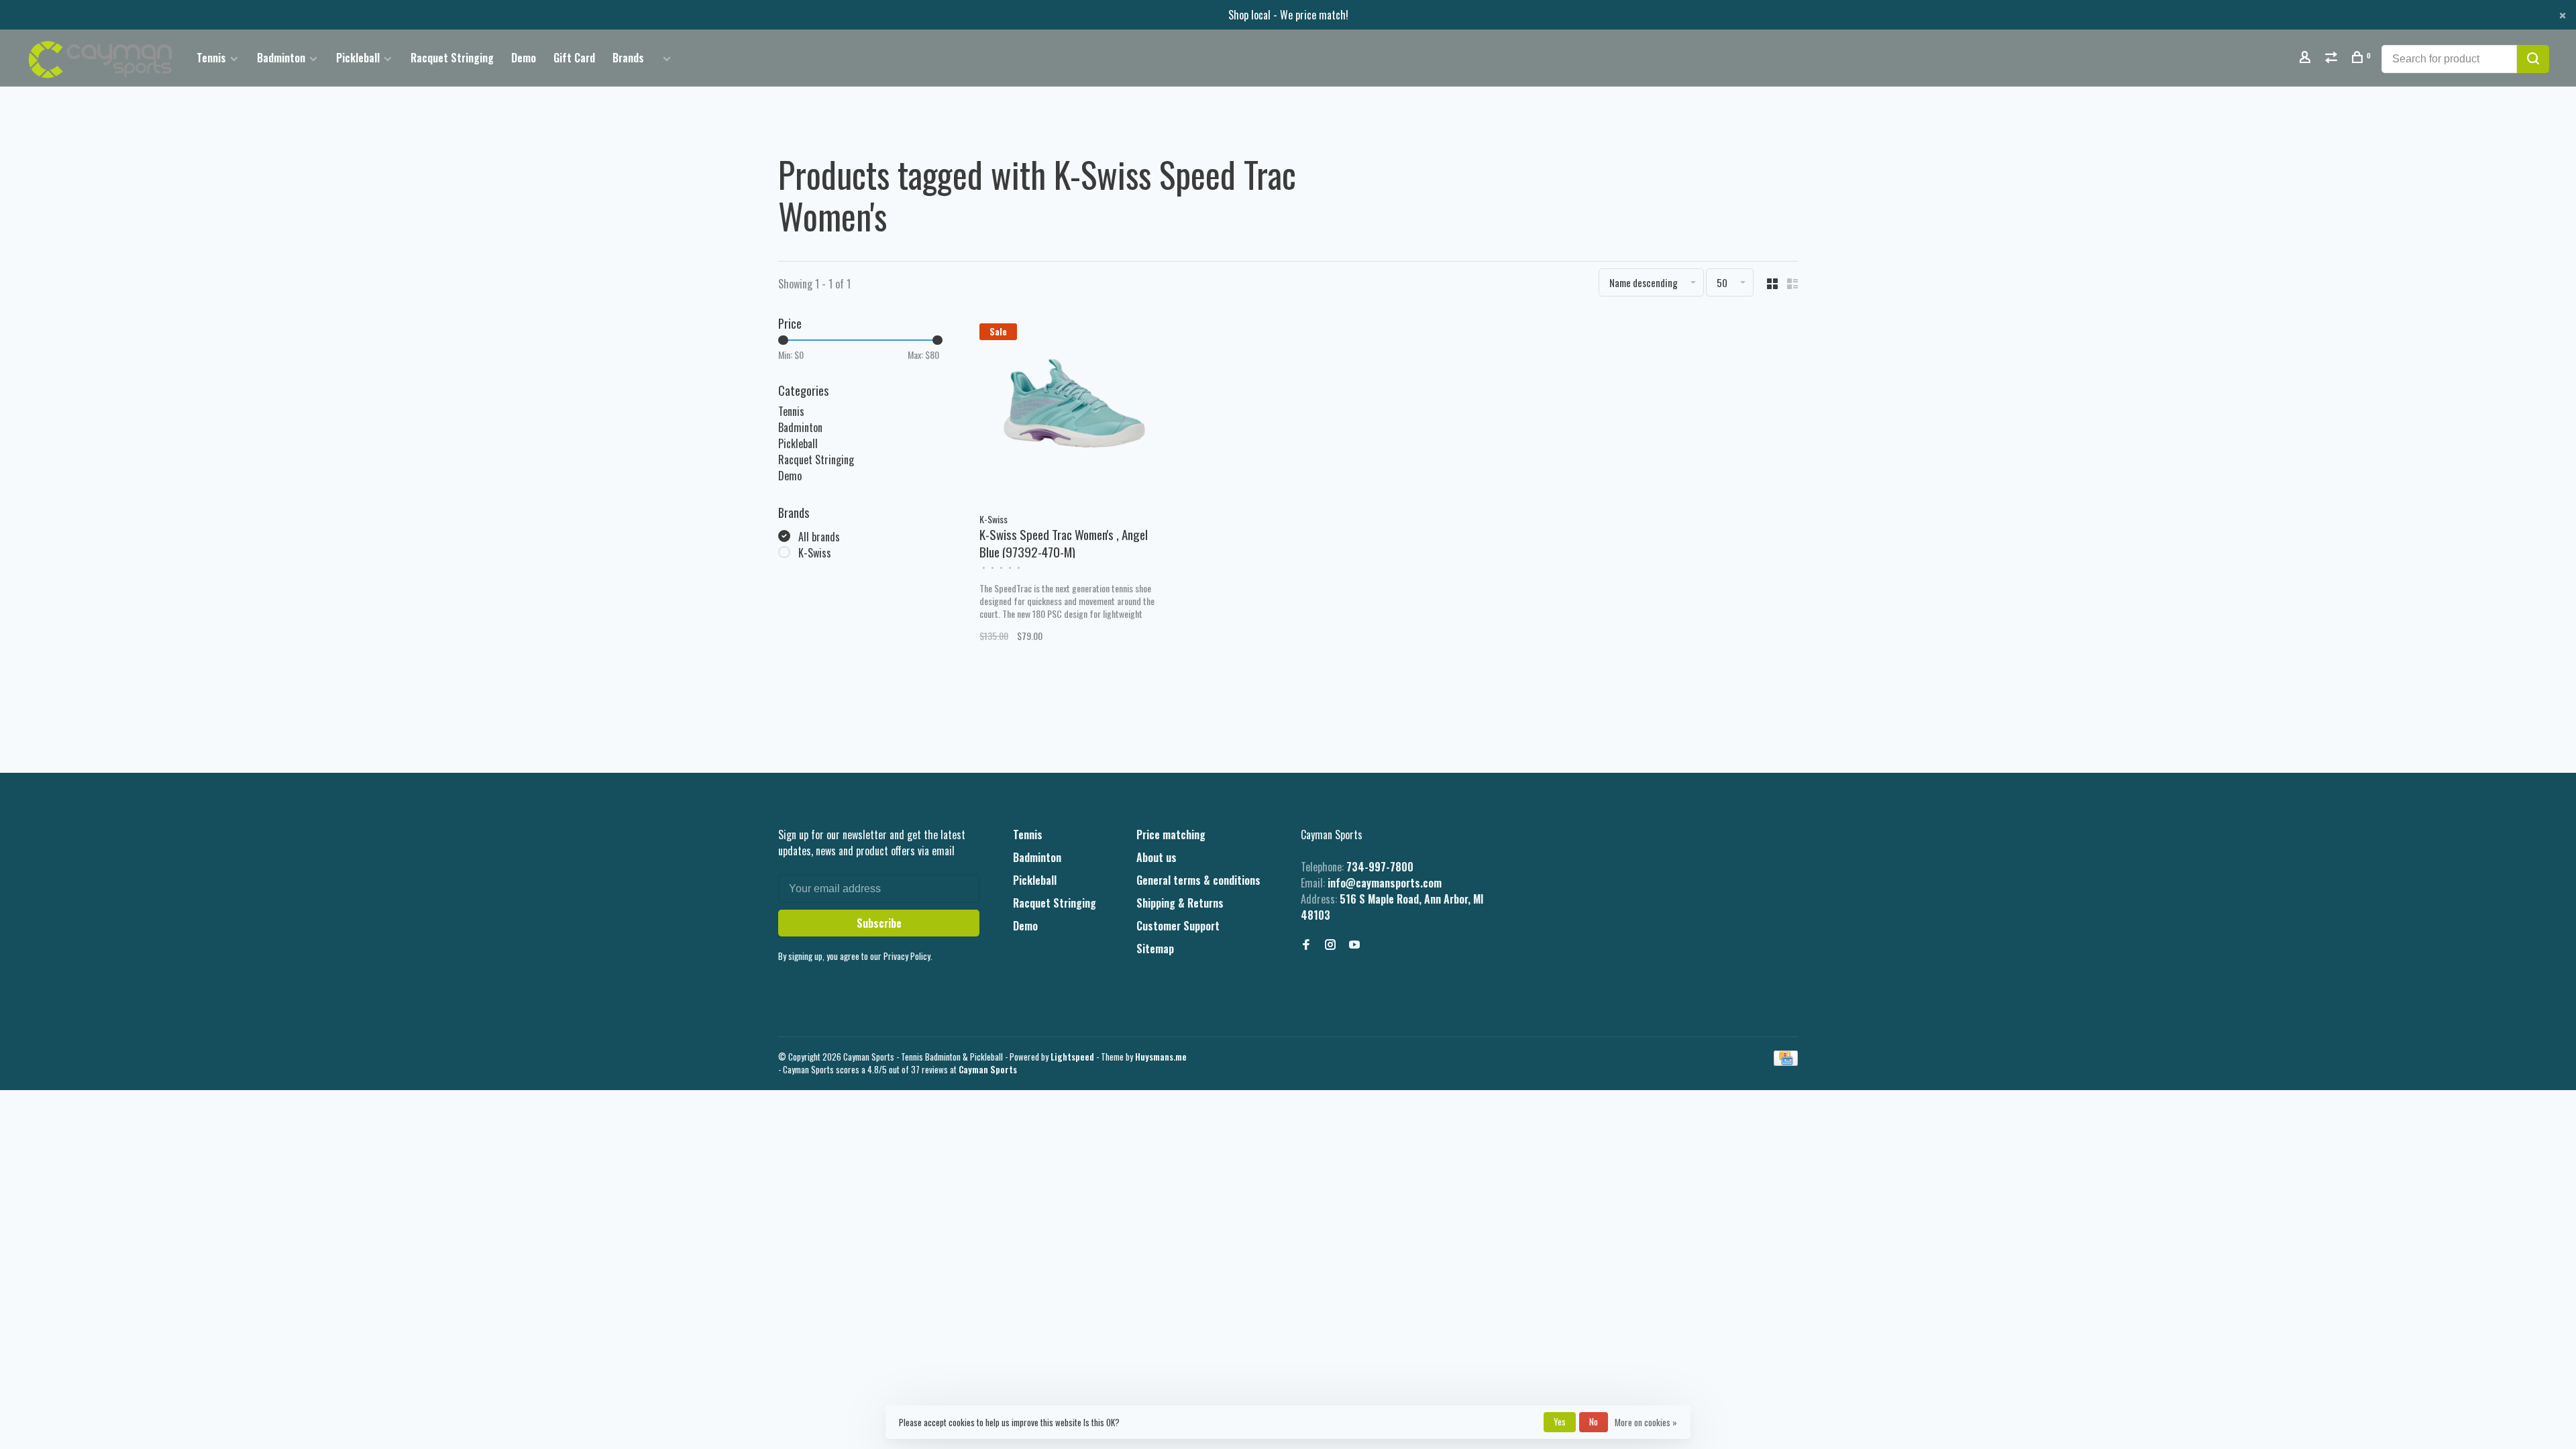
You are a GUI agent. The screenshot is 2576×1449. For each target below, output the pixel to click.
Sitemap (1155, 949)
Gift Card (574, 58)
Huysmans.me (1161, 1057)
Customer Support (1178, 926)
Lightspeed (1072, 1057)
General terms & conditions (1198, 880)
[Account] (2307, 58)
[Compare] (2333, 58)
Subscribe (879, 923)
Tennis (211, 58)
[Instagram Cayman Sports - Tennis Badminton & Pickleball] (1330, 945)
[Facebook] (1306, 945)
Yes (1560, 1421)
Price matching (1171, 835)
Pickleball (358, 58)
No (1594, 1421)
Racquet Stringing (452, 58)
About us (1157, 857)
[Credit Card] (1786, 1061)
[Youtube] (1354, 945)
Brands (628, 58)
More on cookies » (1646, 1422)
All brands (819, 537)
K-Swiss (815, 553)
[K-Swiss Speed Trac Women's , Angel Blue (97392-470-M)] (1074, 409)
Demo (524, 58)
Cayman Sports (988, 1069)
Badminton (281, 58)
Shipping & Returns (1180, 903)
